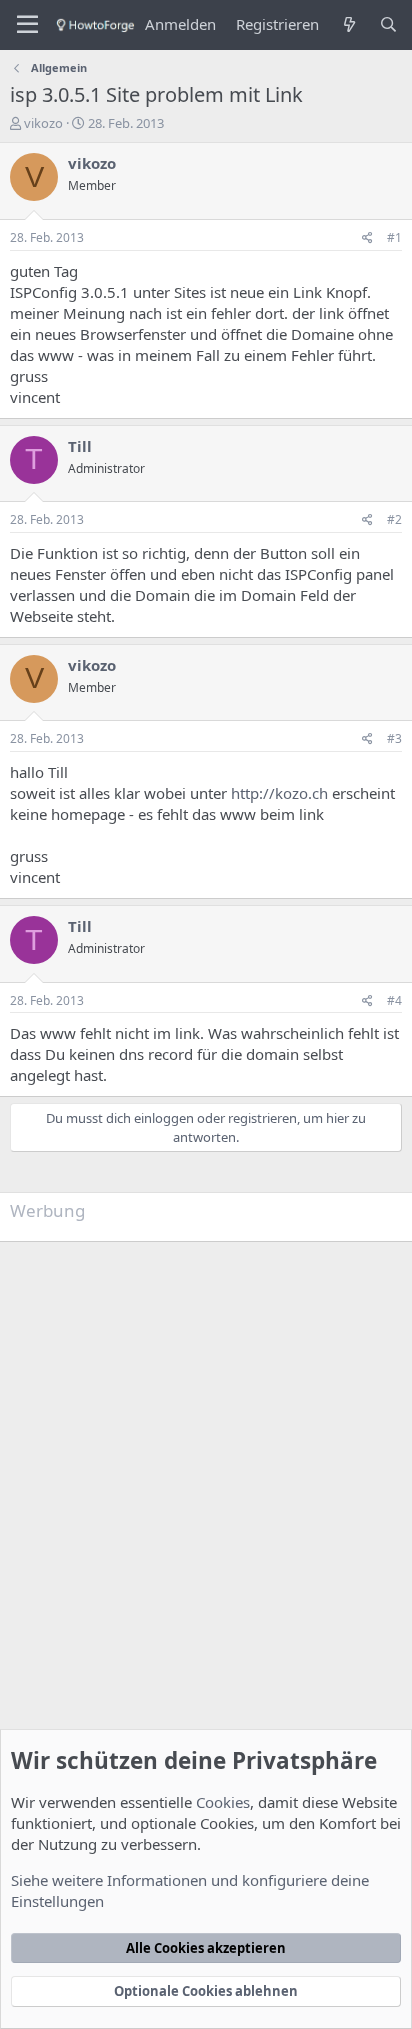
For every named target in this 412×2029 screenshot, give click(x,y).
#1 (394, 237)
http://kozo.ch (279, 793)
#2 (394, 519)
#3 (394, 738)
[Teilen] (367, 238)
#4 (394, 1000)
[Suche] (388, 24)
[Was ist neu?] (348, 24)
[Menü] (27, 25)
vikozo (43, 123)
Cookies (223, 1802)
